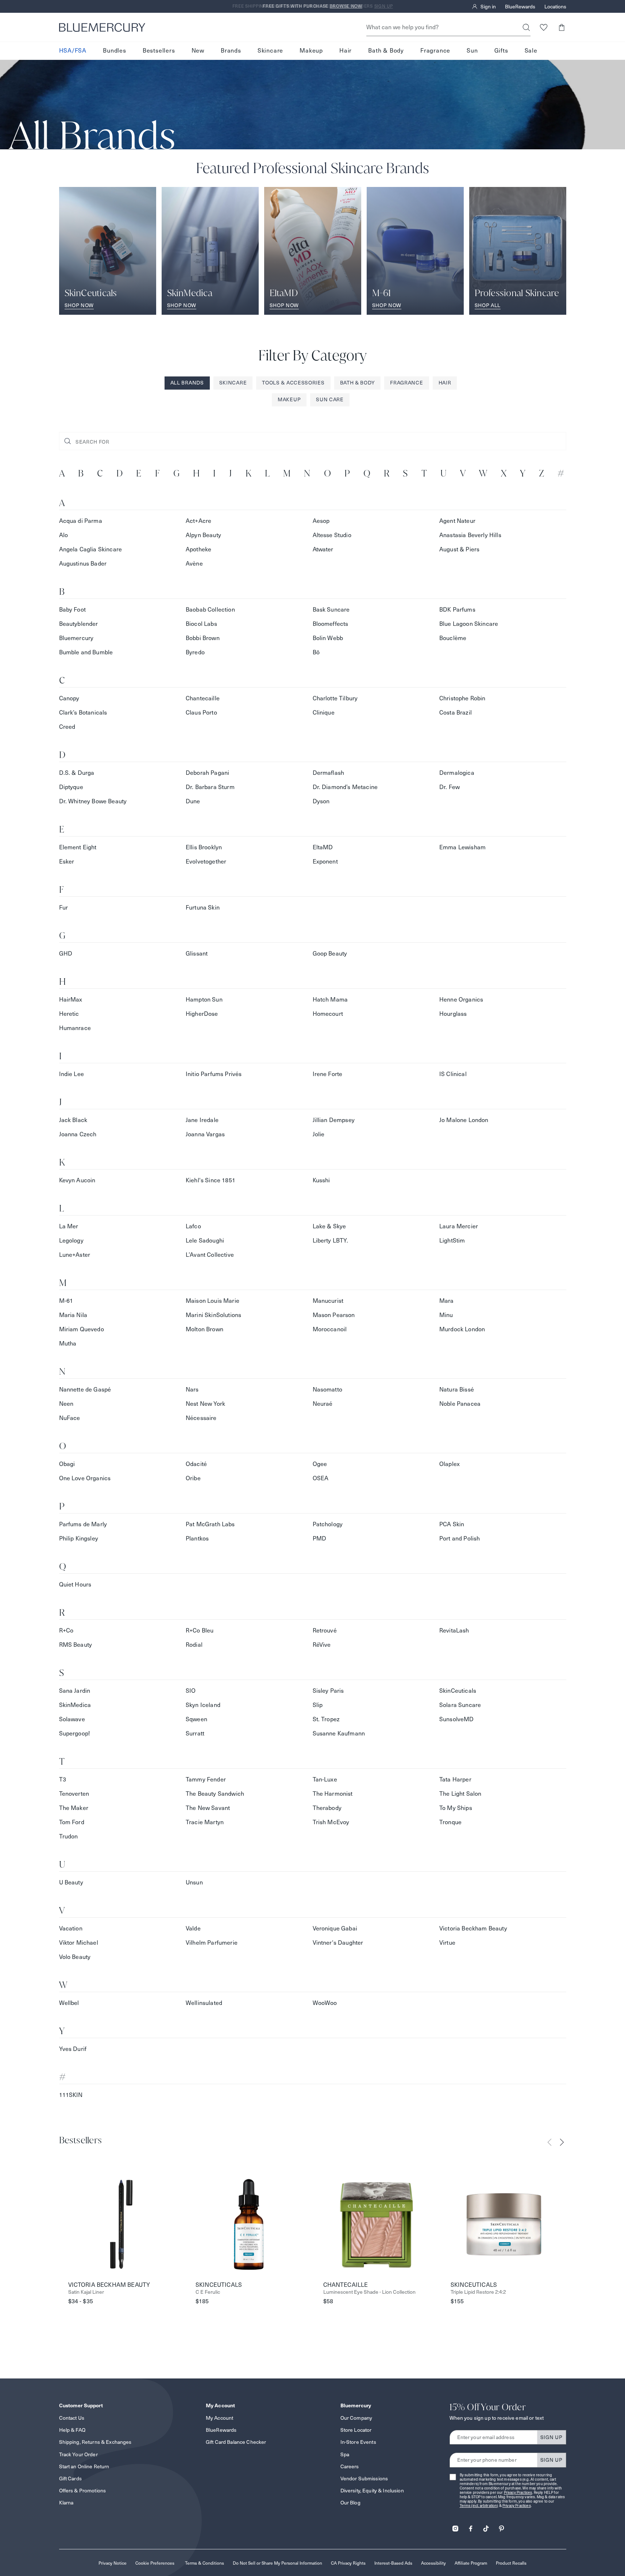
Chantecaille (203, 698)
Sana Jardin (75, 1691)
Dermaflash (329, 773)
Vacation (71, 1928)
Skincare (270, 51)
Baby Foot (72, 610)
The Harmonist (333, 1794)
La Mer (69, 1226)
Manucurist (328, 1301)
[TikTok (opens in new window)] (486, 2526)
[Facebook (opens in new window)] (471, 2526)
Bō (316, 652)
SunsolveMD (457, 1719)
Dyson (321, 801)
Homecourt (328, 1014)
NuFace (70, 1418)
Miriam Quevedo (82, 1329)
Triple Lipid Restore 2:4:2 (478, 2292)
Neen (66, 1404)
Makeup (311, 51)
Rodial (194, 1645)
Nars (192, 1390)
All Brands (187, 383)
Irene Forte (328, 1074)
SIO (191, 1691)
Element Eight (78, 847)
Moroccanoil (330, 1329)
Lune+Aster (75, 1255)
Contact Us (72, 2418)
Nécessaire (201, 1418)
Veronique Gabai (335, 1928)
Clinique (324, 713)
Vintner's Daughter (338, 1943)
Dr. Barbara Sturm (210, 787)
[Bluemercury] (102, 27)
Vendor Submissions (364, 2479)
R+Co (66, 1630)
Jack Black (73, 1120)
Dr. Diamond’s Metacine (345, 787)
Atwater (323, 549)
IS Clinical (453, 1074)
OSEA (321, 1478)
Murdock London (462, 1329)
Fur (63, 908)
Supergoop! (75, 1733)
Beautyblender (79, 624)
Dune (193, 801)
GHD (66, 954)
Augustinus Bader (83, 564)
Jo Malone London (464, 1120)
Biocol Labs (201, 624)
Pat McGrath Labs (210, 1524)
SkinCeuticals (458, 1691)
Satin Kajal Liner (86, 2292)
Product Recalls (511, 2563)
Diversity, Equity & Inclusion (372, 2491)
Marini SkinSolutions (213, 1315)
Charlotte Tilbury (335, 698)
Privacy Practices (518, 2493)
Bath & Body (386, 51)
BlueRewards (520, 7)
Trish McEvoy (331, 1822)
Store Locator (356, 2430)
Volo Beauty (75, 1957)
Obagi (67, 1464)
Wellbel (69, 2003)
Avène (194, 564)
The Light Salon (460, 1794)
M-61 (66, 1301)
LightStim (452, 1241)
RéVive (322, 1645)
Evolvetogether (206, 862)
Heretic (69, 1014)
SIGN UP (551, 2437)
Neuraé (323, 1404)
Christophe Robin (462, 698)
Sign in (488, 7)
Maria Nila (73, 1315)
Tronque (450, 1822)
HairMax (71, 1000)
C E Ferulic (208, 2292)
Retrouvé (325, 1630)
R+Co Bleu (200, 1630)
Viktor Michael (79, 1943)
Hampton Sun (204, 1000)
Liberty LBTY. (331, 1241)
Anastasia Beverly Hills (470, 535)
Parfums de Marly (83, 1524)
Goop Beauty (330, 954)
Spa (345, 2454)
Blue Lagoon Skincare (469, 624)
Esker (67, 862)
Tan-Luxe (325, 1779)
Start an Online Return (84, 2466)
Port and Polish (460, 1538)
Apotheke (198, 549)
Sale (531, 51)
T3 (63, 1779)
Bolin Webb (328, 638)
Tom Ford (72, 1822)
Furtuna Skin (203, 908)
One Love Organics (85, 1478)
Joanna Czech (78, 1134)
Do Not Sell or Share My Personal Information (277, 2563)
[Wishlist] (544, 27)
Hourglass (453, 1014)
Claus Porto (201, 713)
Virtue (447, 1943)
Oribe (193, 1478)
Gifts (501, 51)
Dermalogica (457, 773)
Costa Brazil (456, 713)
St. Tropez (326, 1719)
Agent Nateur (457, 521)
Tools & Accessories (293, 383)
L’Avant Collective (210, 1255)
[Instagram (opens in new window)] (455, 2526)
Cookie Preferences (155, 2563)
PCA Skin (452, 1524)
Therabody (327, 1808)
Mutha (68, 1343)
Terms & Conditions (205, 2563)
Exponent (325, 862)
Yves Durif (73, 2049)
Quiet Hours (75, 1584)
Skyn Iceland (203, 1705)
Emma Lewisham (462, 847)
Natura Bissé (457, 1390)
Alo (63, 535)
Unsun (194, 1882)
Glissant (197, 954)
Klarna (66, 2503)
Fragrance (435, 51)
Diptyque (71, 787)
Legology (71, 1241)
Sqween (196, 1719)
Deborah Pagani (207, 773)
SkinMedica (75, 1705)
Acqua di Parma (81, 521)
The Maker (74, 1808)
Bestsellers (159, 51)
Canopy (69, 698)
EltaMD (323, 847)
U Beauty (71, 1882)
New (198, 51)
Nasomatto (327, 1390)
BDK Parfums (457, 610)
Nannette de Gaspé (85, 1390)
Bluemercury (76, 638)
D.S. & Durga (77, 773)
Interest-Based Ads (393, 2563)
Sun (472, 51)
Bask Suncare (331, 610)
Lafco (193, 1226)
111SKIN (71, 2095)
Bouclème (453, 638)
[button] (562, 27)
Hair (346, 51)
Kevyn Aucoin (77, 1180)
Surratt (195, 1733)
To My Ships (456, 1808)
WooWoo (325, 2003)
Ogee (320, 1464)
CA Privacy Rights (348, 2563)
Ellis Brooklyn (204, 847)
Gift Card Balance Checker (236, 2442)
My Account (219, 2418)
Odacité (196, 1464)
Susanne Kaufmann (339, 1733)
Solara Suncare (460, 1705)
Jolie (319, 1134)
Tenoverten (74, 1794)
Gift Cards (70, 2479)
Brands (231, 51)
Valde (193, 1928)
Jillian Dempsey (334, 1120)
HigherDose (202, 1014)
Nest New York (205, 1404)
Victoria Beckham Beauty (473, 1928)
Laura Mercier (459, 1226)
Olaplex (450, 1464)
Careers (350, 2466)
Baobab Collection (210, 610)
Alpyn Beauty (203, 535)
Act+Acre (198, 521)
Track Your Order (78, 2454)
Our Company (356, 2418)
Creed (67, 727)
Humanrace (75, 1028)
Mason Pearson (334, 1315)
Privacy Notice (113, 2563)
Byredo (195, 652)
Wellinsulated (204, 2003)
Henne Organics (461, 1000)
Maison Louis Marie (213, 1301)
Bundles (115, 51)
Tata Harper (455, 1779)
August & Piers (459, 549)
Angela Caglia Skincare (91, 549)
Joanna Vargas (205, 1134)
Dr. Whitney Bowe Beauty (93, 801)
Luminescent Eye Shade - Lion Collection (369, 2292)
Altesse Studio (332, 535)
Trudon (69, 1836)
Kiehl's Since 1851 (211, 1180)
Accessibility (433, 2563)
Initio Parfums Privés (214, 1074)
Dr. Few (450, 787)
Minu (446, 1315)
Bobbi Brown (203, 638)
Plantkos (197, 1538)
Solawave (72, 1719)
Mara (447, 1301)
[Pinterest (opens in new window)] (501, 2526)
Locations (555, 7)
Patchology (328, 1524)
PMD (319, 1538)
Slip (318, 1705)
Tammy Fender (206, 1779)
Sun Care (330, 399)
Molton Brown (205, 1329)
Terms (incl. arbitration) (479, 2506)
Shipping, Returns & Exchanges (95, 2442)
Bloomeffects (331, 624)
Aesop (321, 521)
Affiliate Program (471, 2563)
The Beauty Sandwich (215, 1794)
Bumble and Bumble (86, 652)
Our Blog (350, 2503)
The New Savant (208, 1808)
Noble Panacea (460, 1404)
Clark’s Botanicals (83, 713)
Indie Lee (72, 1074)
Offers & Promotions (83, 2491)
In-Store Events (358, 2442)
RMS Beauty (76, 1645)
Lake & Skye (329, 1226)
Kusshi (321, 1180)
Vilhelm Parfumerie (212, 1943)
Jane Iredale (202, 1120)
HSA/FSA (73, 51)
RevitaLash (454, 1630)
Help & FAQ (72, 2430)
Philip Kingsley (79, 1538)
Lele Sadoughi (205, 1241)
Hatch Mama (330, 1000)
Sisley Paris (328, 1691)
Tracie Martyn (205, 1822)
